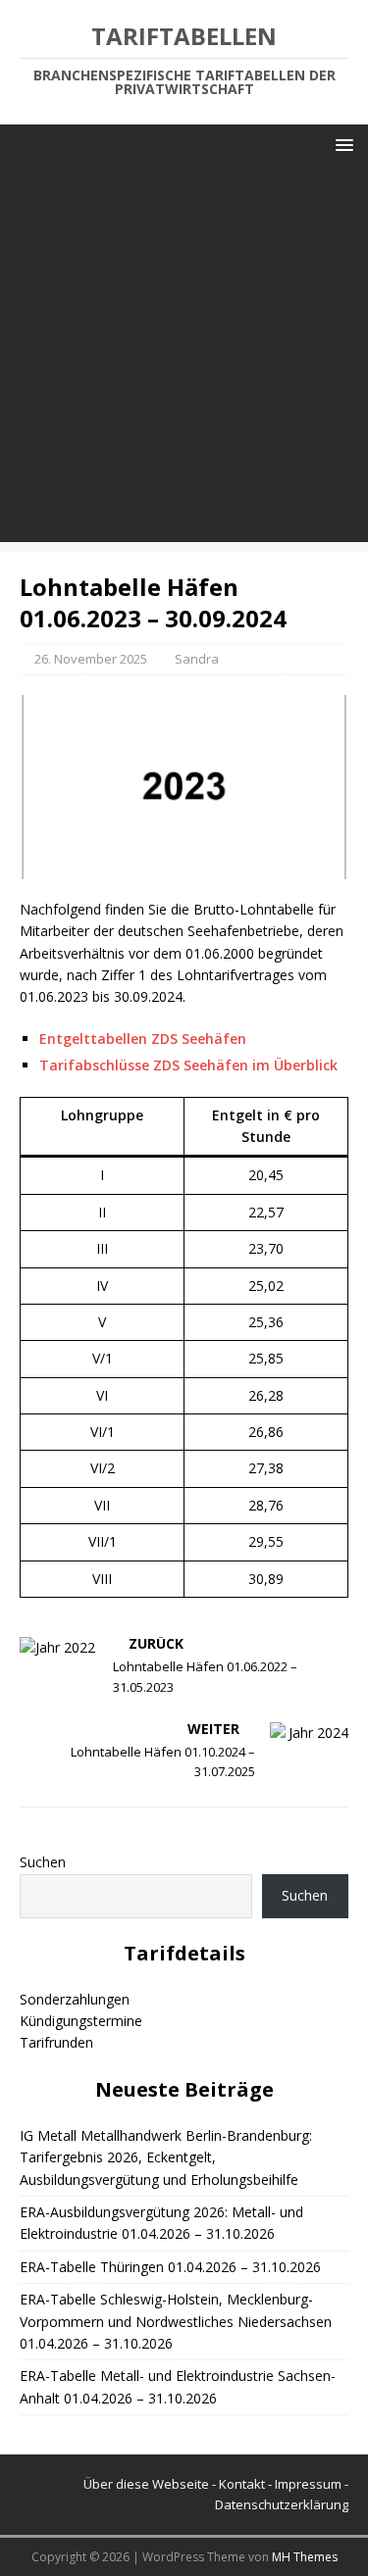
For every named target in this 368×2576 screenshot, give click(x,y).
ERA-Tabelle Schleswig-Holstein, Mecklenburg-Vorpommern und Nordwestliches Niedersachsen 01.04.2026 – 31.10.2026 (176, 2321)
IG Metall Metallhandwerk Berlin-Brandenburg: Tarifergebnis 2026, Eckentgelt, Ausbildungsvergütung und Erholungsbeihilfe (166, 2157)
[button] (341, 144)
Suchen (43, 1862)
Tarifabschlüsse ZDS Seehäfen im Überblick (188, 1065)
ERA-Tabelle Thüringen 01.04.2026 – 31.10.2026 (170, 2267)
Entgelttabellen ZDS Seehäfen (143, 1039)
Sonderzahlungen (75, 1999)
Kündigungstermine (81, 2021)
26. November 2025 (91, 659)
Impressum (308, 2484)
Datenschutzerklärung (282, 2504)
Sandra (197, 659)
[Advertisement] (184, 358)
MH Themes (305, 2557)
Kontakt (242, 2484)
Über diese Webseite (146, 2484)
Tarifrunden (56, 2042)
